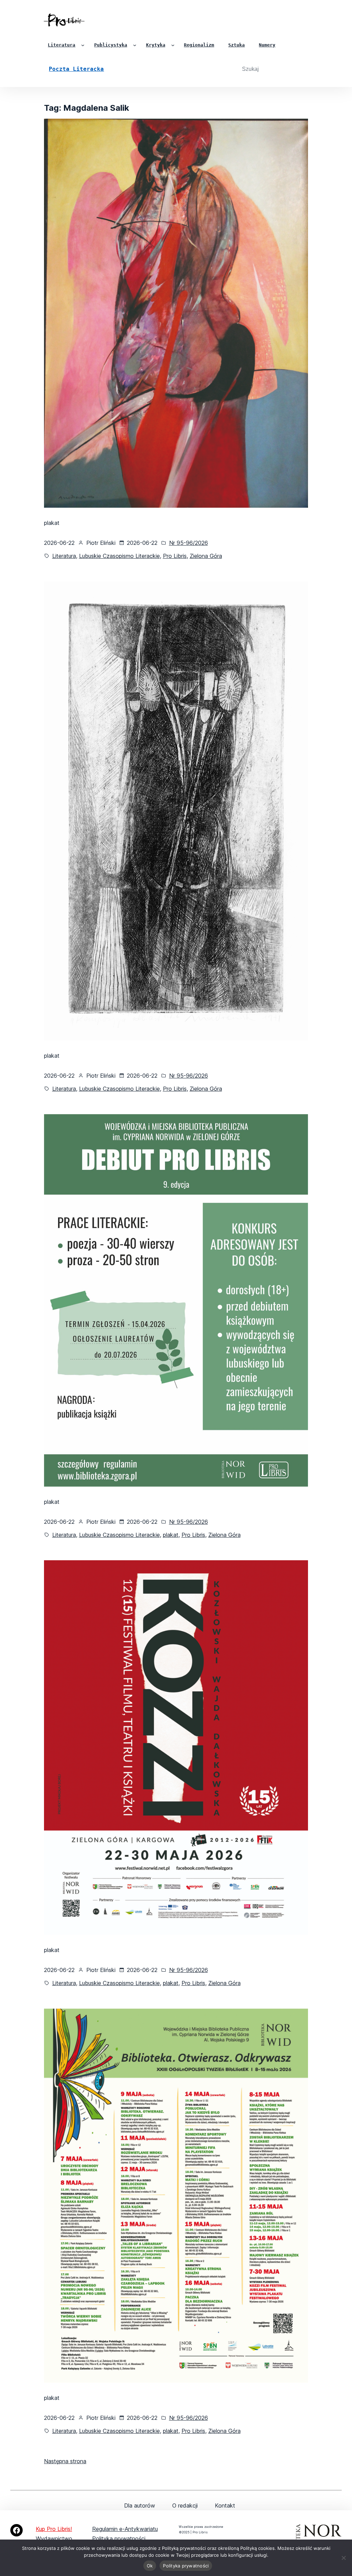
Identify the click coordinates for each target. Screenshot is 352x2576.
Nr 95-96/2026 (189, 543)
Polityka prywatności (119, 2539)
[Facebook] (16, 2530)
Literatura (64, 556)
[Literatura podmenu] (83, 45)
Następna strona (65, 2461)
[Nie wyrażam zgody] (343, 2558)
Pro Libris (175, 556)
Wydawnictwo (54, 2539)
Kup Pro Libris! (54, 2529)
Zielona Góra (206, 556)
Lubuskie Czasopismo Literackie (119, 556)
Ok (150, 2566)
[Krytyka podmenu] (173, 45)
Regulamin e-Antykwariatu (125, 2529)
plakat (171, 1535)
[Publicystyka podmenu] (135, 45)
